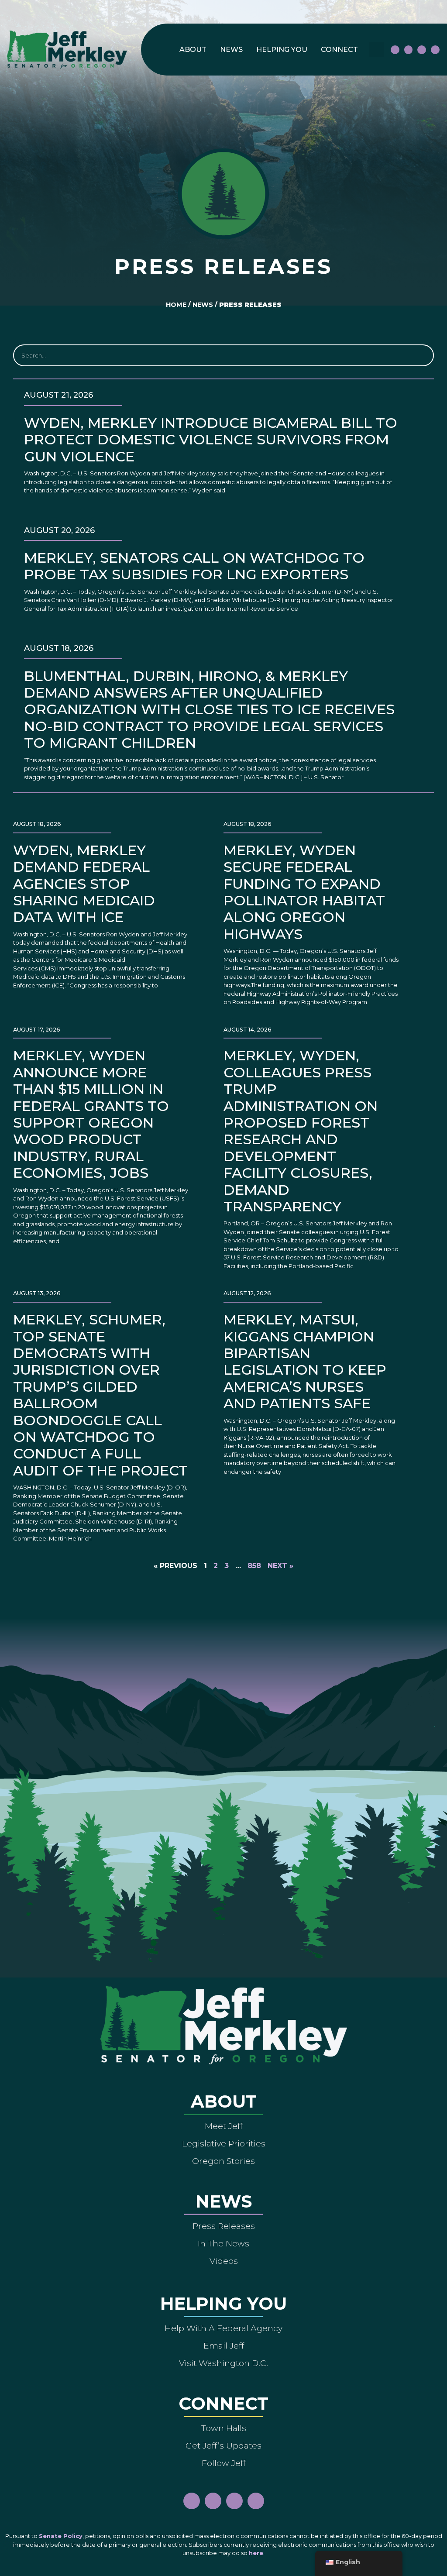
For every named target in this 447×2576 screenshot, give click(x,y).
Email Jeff (224, 2346)
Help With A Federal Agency (223, 2328)
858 (254, 1566)
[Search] (422, 355)
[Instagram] (409, 50)
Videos (224, 2261)
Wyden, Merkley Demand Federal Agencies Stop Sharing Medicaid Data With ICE (84, 884)
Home (176, 305)
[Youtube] (422, 50)
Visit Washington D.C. (223, 2363)
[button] (377, 50)
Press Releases (224, 2226)
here (256, 2553)
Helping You (282, 50)
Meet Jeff (224, 2126)
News (231, 50)
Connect (339, 50)
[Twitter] (435, 50)
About (193, 50)
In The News (223, 2243)
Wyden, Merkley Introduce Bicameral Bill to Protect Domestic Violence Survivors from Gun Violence (211, 440)
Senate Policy (61, 2536)
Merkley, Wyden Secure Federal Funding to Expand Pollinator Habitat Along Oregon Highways (304, 892)
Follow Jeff (224, 2463)
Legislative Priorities (224, 2143)
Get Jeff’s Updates (223, 2445)
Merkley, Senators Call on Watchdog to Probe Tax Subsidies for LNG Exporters (194, 566)
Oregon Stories (223, 2161)
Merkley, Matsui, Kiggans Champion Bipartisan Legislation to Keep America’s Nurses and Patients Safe (305, 1361)
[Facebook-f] (395, 50)
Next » (280, 1566)
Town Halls (224, 2428)
